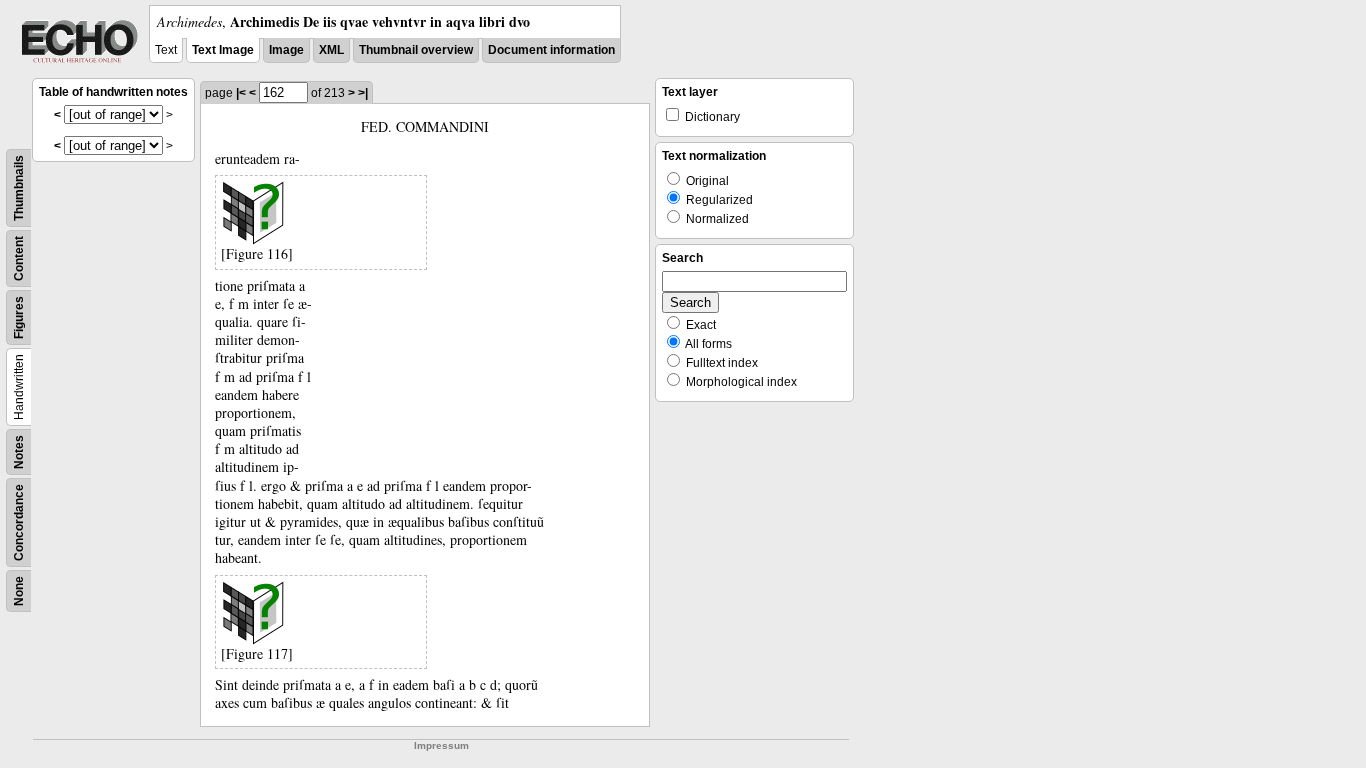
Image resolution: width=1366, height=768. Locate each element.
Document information (551, 50)
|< (241, 93)
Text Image (223, 50)
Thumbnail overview (416, 50)
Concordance (19, 522)
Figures (19, 317)
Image (286, 50)
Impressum (441, 745)
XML (331, 50)
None (19, 591)
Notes (19, 452)
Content (19, 258)
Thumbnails (19, 188)
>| (363, 93)
